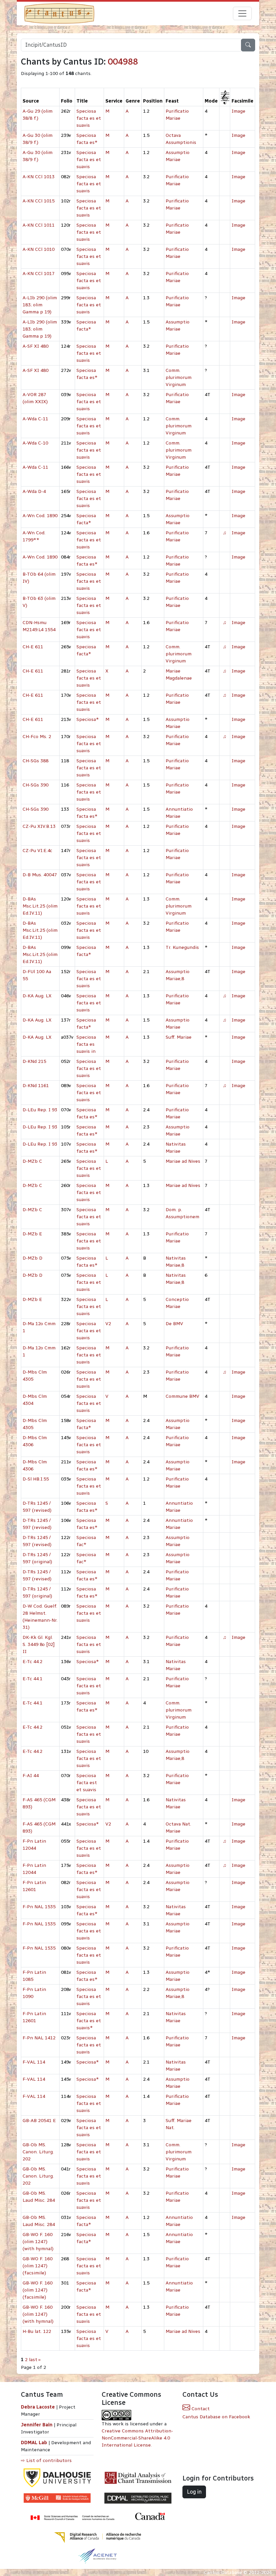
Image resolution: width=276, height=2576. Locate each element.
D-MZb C (32, 1161)
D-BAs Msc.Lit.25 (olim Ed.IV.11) (40, 906)
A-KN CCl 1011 (39, 225)
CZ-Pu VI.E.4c (37, 851)
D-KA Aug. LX (37, 996)
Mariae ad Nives (183, 1161)
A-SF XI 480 (36, 346)
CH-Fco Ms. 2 (37, 737)
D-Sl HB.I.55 (36, 1479)
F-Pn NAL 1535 (39, 1907)
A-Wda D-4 (34, 491)
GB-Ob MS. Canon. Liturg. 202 (38, 2152)
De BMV (174, 1324)
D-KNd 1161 (36, 1086)
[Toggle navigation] (242, 13)
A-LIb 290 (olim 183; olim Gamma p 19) (40, 305)
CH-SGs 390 (36, 785)
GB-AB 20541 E (39, 2121)
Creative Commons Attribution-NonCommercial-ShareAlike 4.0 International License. (137, 2438)
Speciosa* (88, 719)
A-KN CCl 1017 (39, 274)
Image (238, 111)
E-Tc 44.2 (32, 1662)
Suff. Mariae (179, 1037)
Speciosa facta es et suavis (89, 118)
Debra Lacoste (38, 2407)
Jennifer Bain (37, 2425)
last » (35, 2360)
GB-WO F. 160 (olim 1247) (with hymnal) (38, 2242)
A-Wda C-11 (35, 419)
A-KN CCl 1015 (39, 201)
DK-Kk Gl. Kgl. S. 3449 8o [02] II (39, 1644)
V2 (108, 1324)
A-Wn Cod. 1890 (40, 516)
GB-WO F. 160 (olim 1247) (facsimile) (38, 2266)
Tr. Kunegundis (182, 947)
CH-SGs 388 (36, 761)
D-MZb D (32, 1258)
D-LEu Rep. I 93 (40, 1110)
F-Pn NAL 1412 (39, 2038)
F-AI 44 (31, 1776)
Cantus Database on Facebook (216, 2417)
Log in (194, 2492)
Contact (200, 2409)
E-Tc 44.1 (32, 1679)
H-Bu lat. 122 (37, 2331)
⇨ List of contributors (46, 2460)
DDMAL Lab (34, 2443)
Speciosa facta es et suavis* (89, 2021)
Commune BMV (182, 1396)
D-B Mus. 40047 (40, 875)
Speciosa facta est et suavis (87, 1783)
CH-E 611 (33, 647)
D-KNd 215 (34, 1061)
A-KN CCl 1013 (39, 177)
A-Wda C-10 (35, 443)
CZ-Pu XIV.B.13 (39, 826)
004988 (123, 62)
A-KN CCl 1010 (39, 249)
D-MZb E (32, 1234)
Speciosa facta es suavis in (86, 1044)
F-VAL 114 (34, 2062)
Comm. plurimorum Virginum (179, 377)
